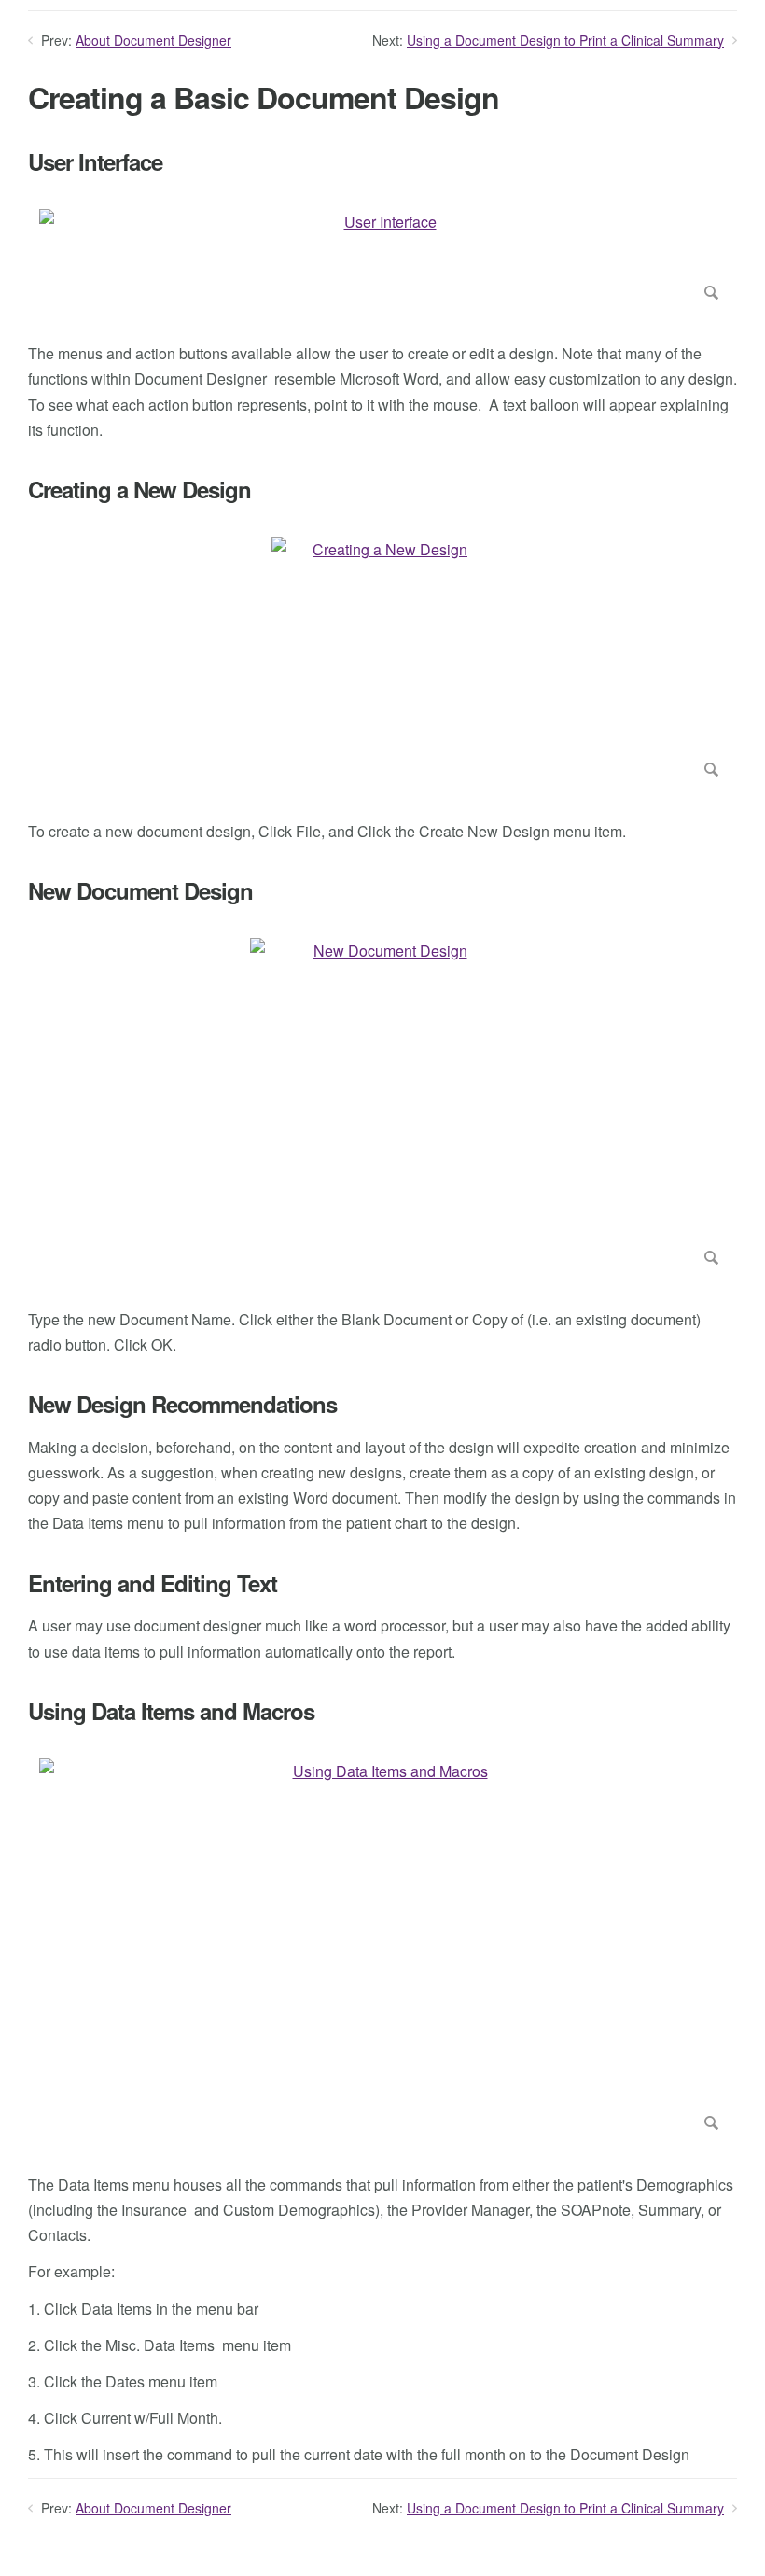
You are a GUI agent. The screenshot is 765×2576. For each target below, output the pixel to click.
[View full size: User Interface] (382, 258)
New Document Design (140, 891)
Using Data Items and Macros (171, 1711)
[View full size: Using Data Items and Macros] (382, 1948)
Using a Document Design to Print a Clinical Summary (565, 40)
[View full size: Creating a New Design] (382, 661)
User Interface (95, 162)
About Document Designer (153, 40)
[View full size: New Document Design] (382, 1106)
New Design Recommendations (182, 1404)
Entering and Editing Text (153, 1583)
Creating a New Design (139, 490)
